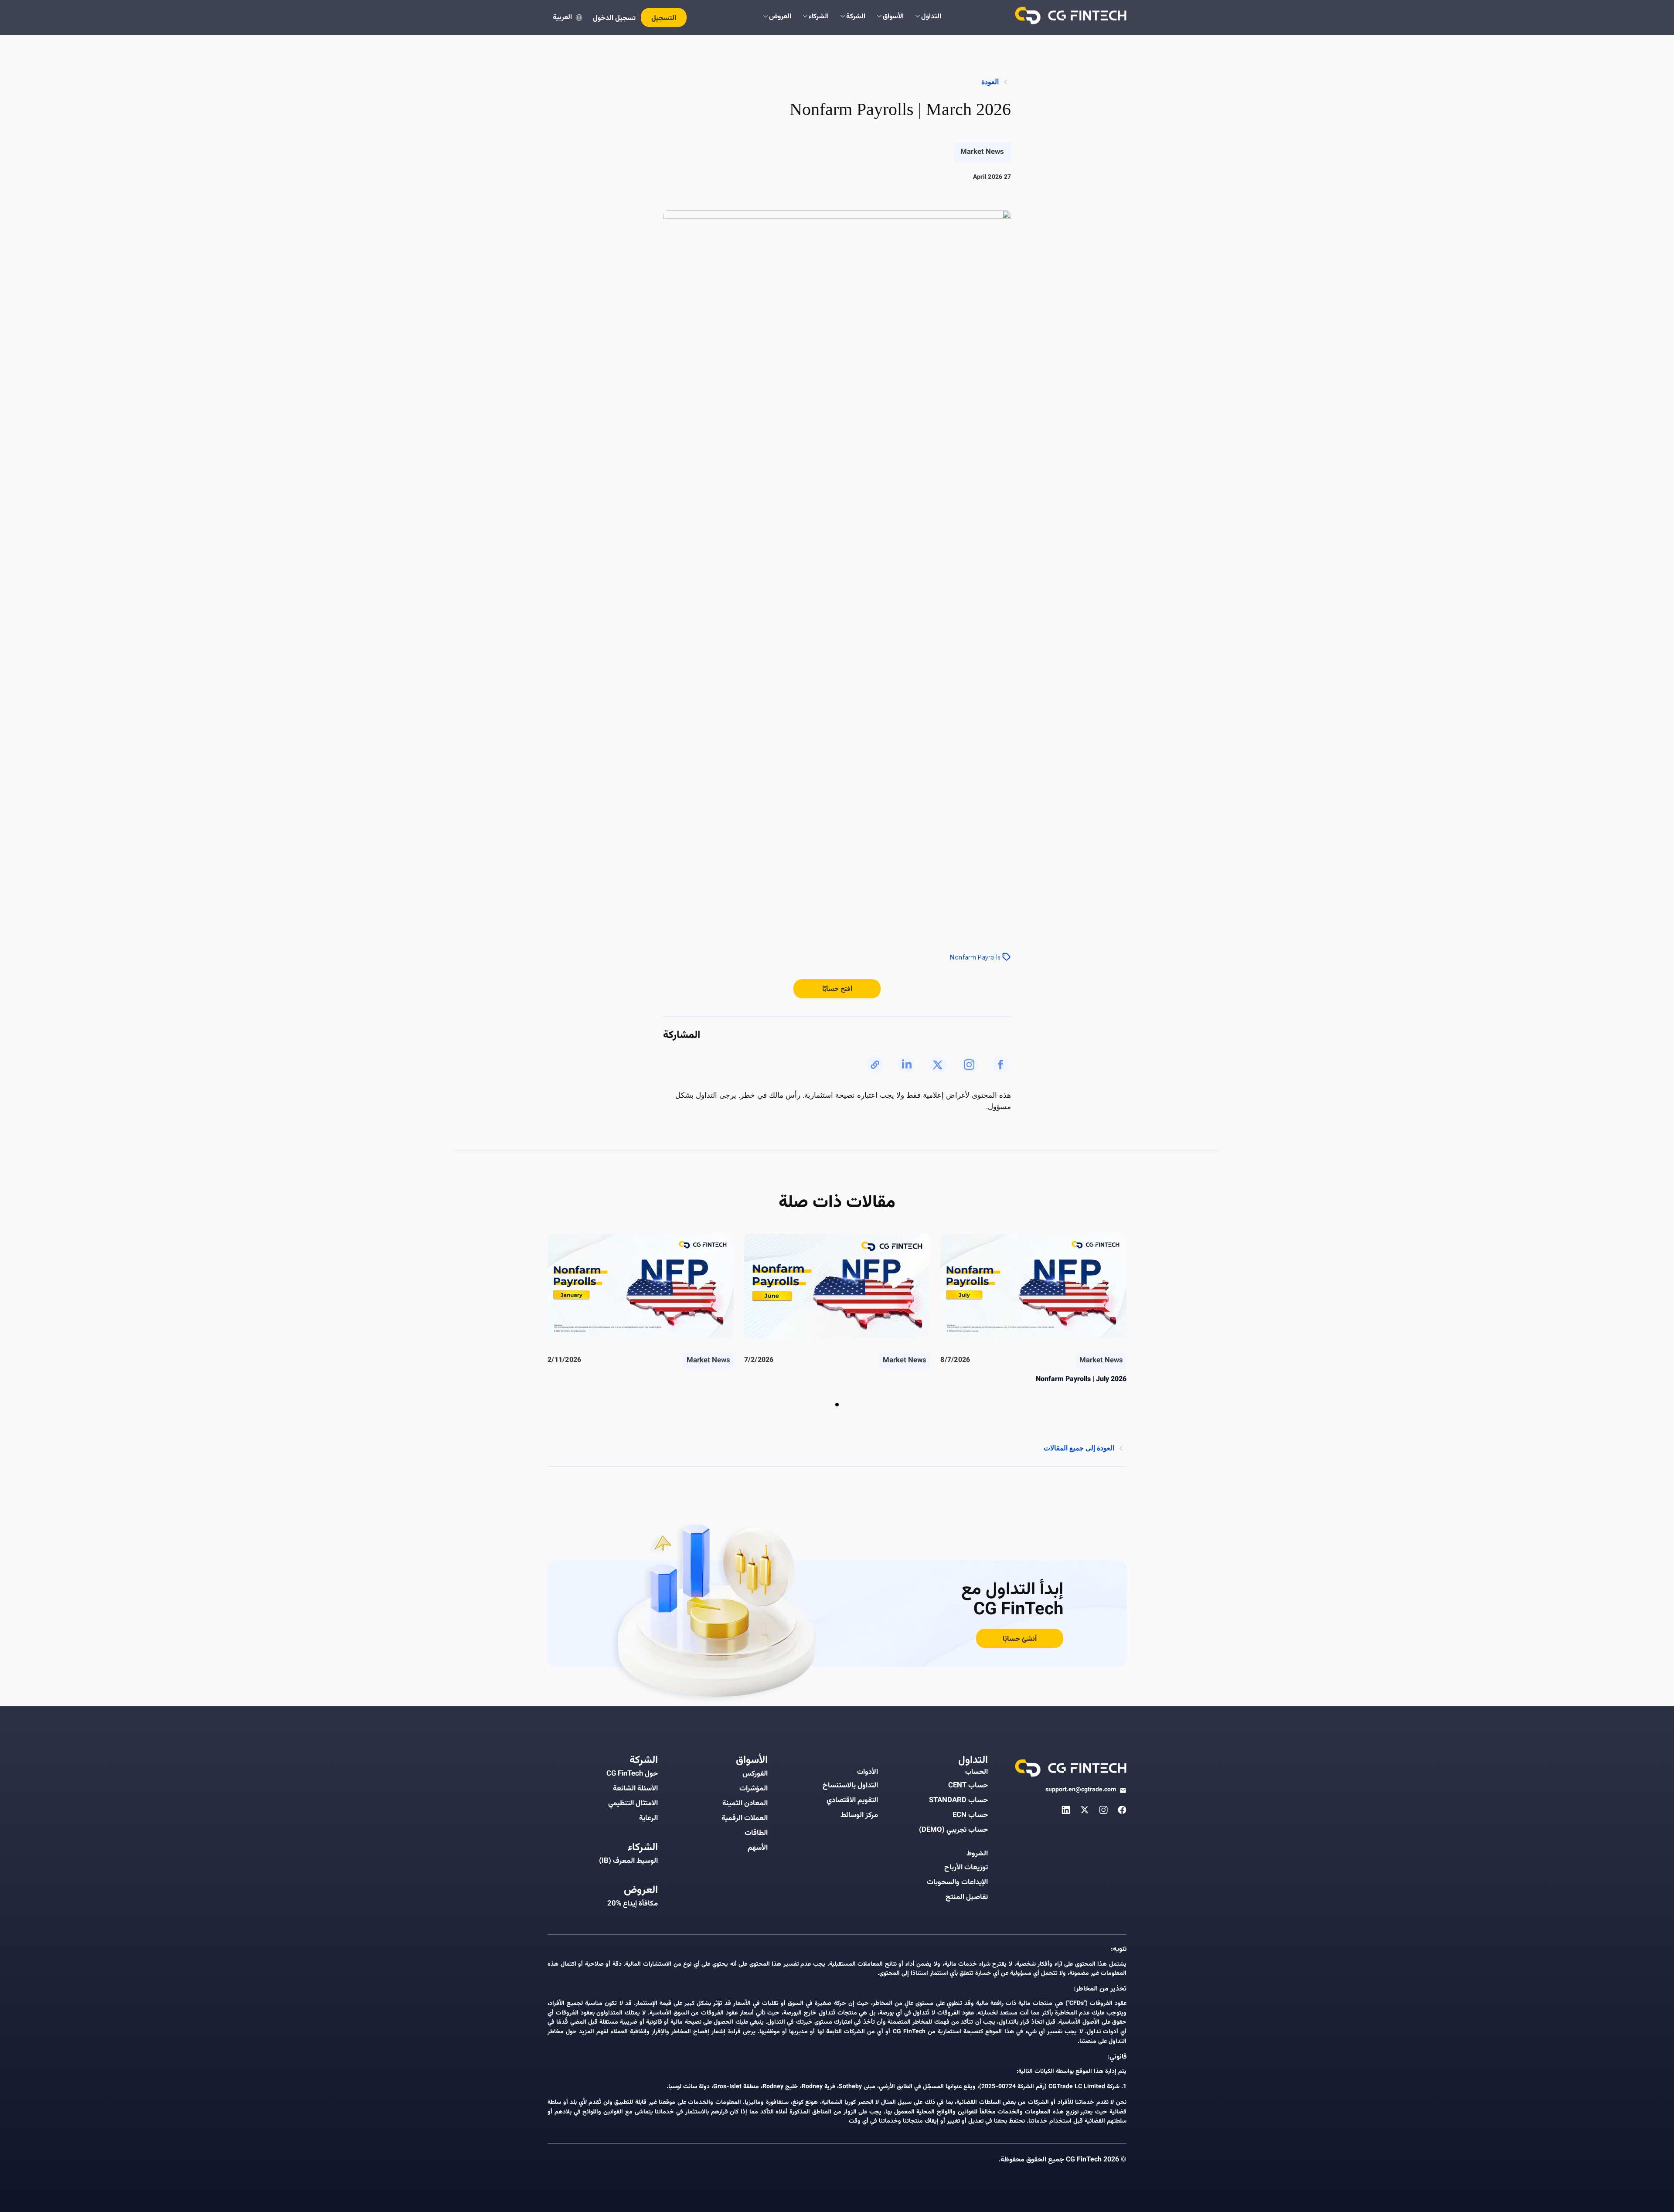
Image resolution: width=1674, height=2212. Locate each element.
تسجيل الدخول (614, 19)
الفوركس (755, 1774)
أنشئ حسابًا (1020, 1639)
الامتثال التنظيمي (633, 1804)
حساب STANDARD (958, 1800)
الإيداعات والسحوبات (957, 1882)
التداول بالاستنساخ (850, 1786)
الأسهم (758, 1848)
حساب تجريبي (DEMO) (953, 1830)
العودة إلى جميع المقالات (1079, 1448)
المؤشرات (754, 1789)
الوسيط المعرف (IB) (628, 1861)
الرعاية (648, 1818)
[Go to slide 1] (837, 1405)
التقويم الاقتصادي (852, 1800)
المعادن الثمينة (745, 1804)
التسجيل (664, 19)
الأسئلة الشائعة (635, 1789)
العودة (990, 82)
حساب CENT (968, 1786)
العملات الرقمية (745, 1818)
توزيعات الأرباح (966, 1868)
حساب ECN (970, 1815)
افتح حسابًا (837, 989)
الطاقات (756, 1833)
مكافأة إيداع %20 (633, 1904)
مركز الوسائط (859, 1815)
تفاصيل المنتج (967, 1897)
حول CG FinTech (632, 1774)
